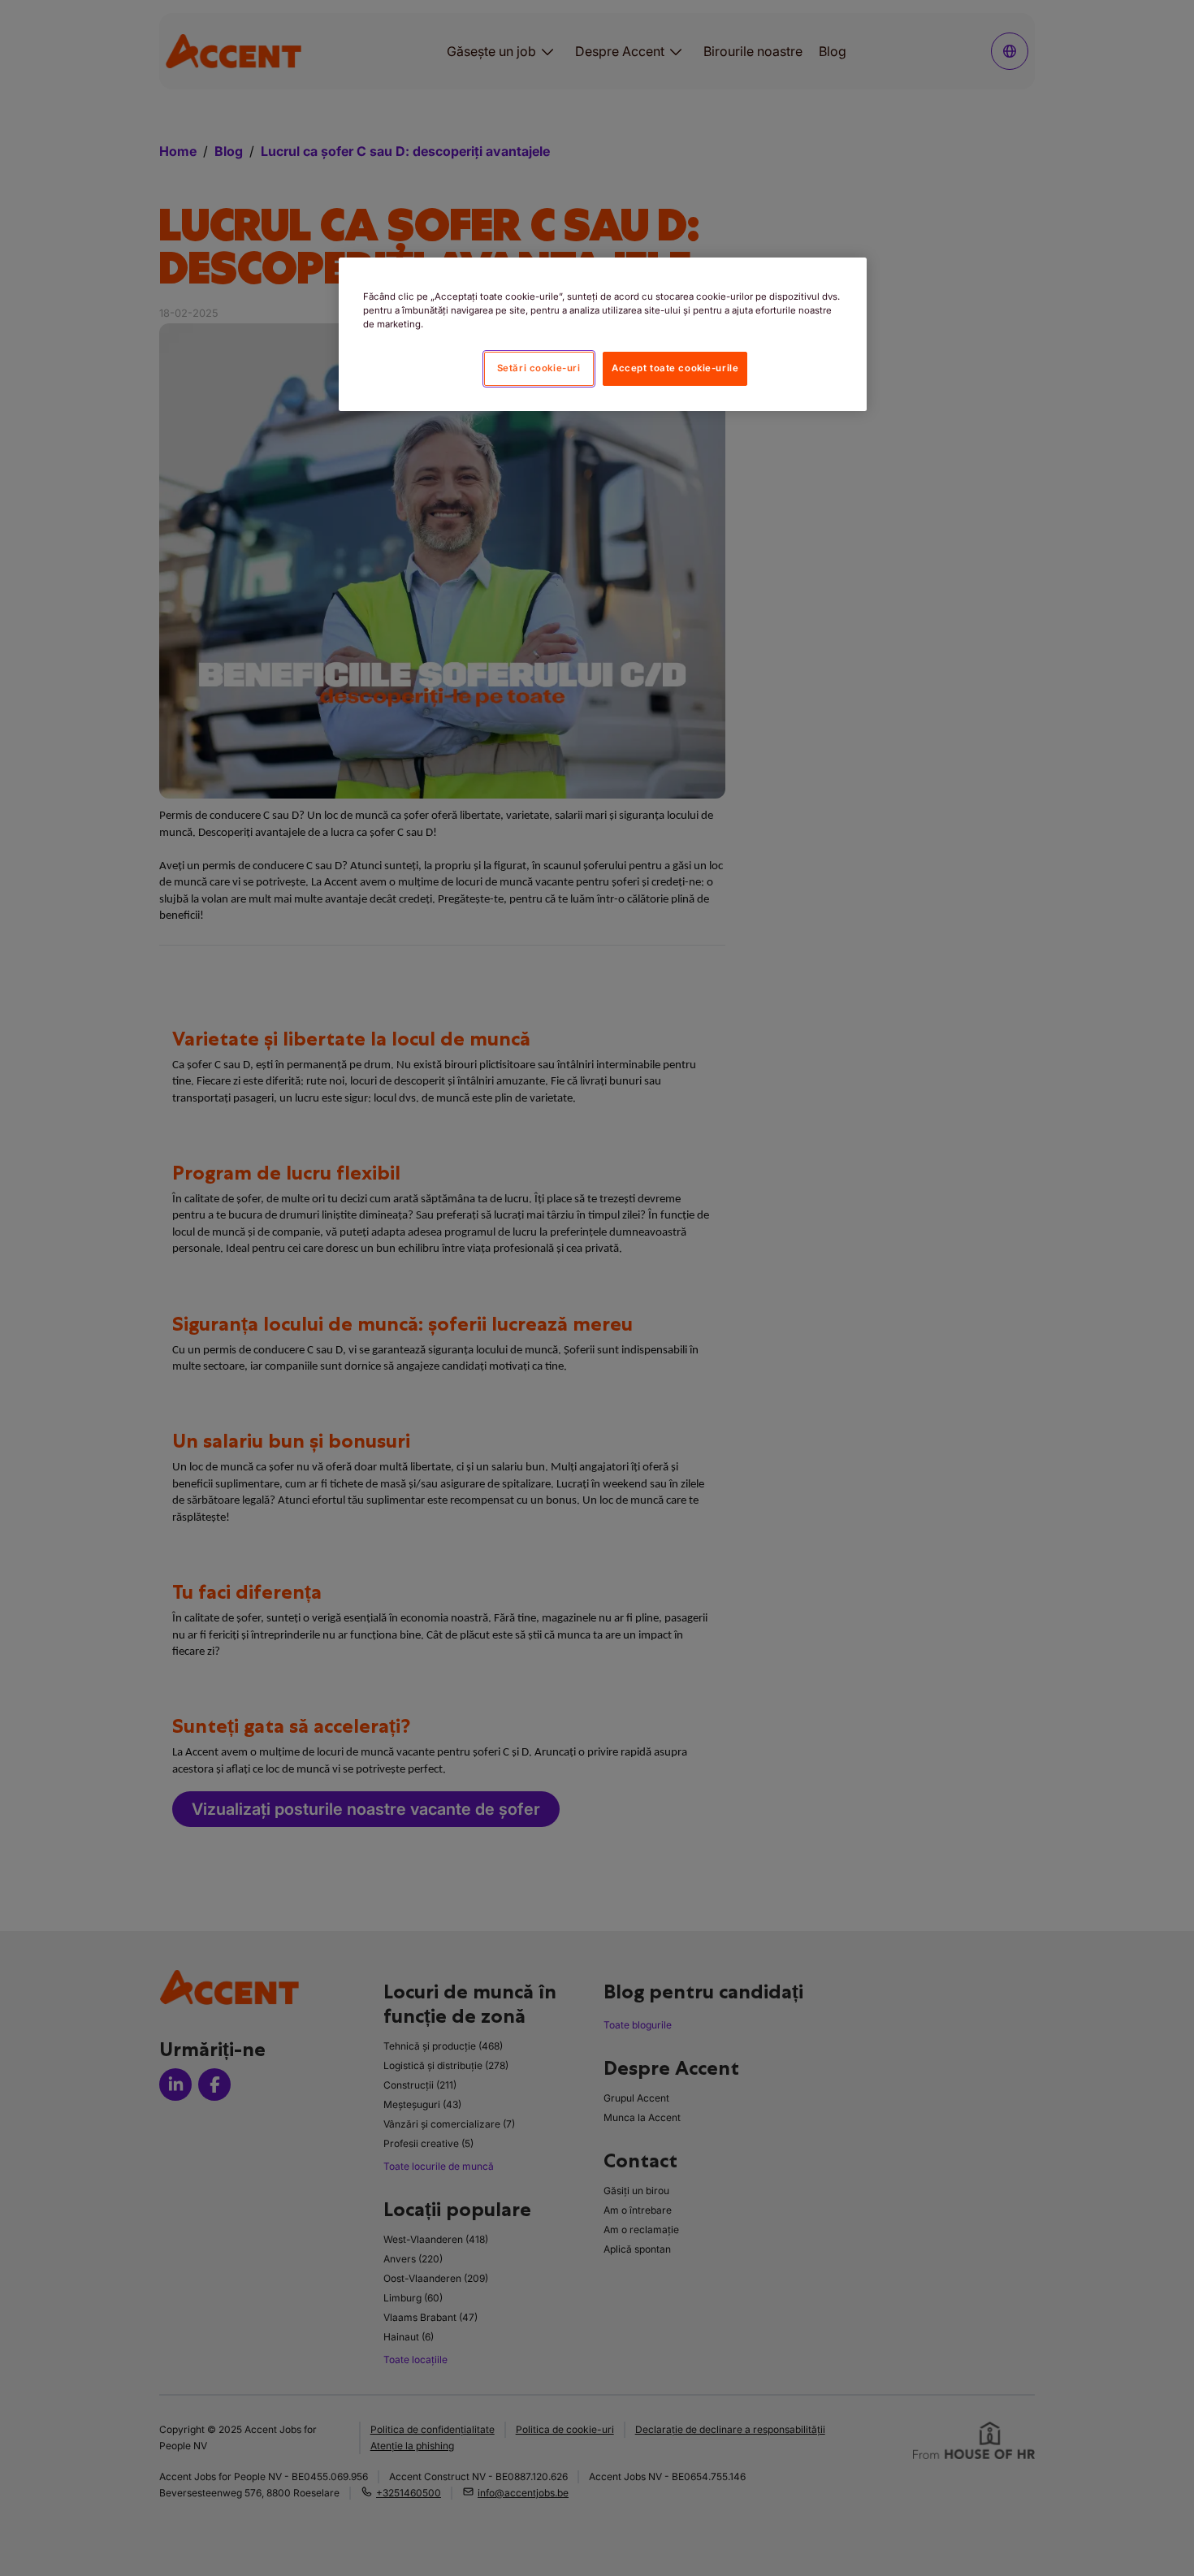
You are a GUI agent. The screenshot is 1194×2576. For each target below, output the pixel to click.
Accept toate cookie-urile (675, 368)
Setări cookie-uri (539, 368)
